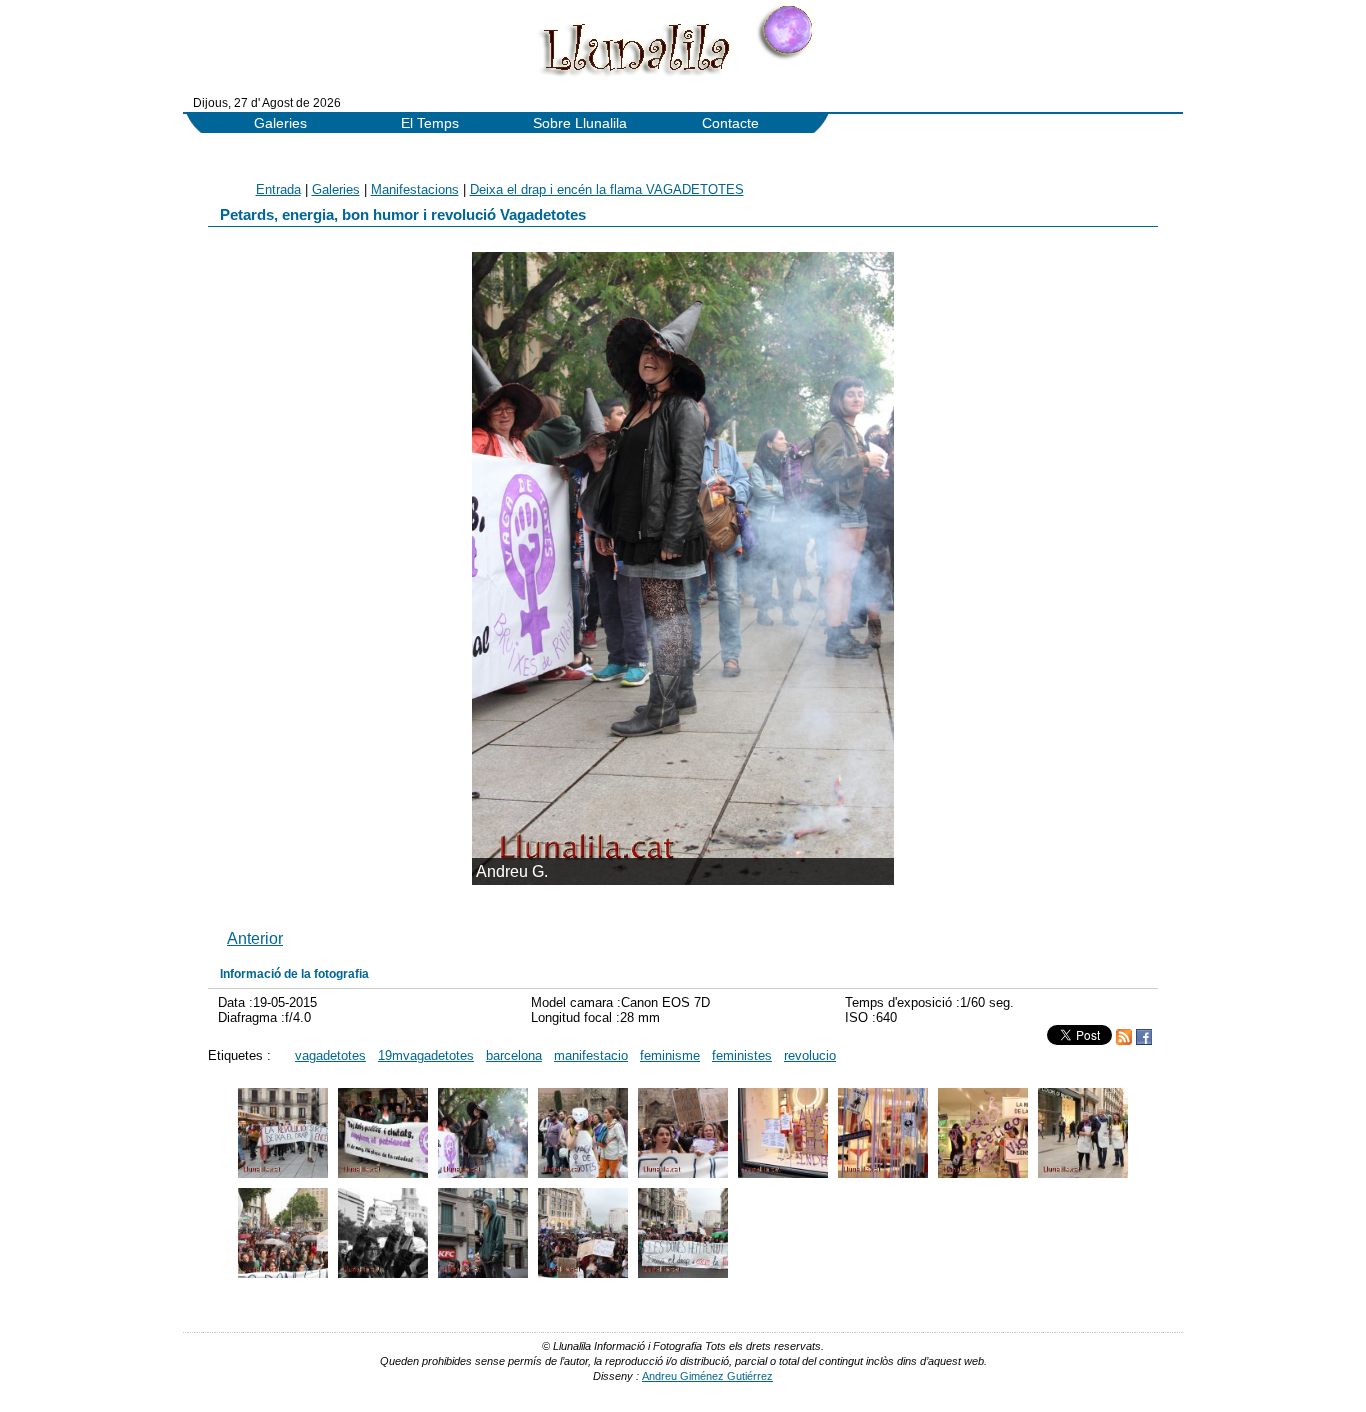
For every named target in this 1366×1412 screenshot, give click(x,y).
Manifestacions (415, 189)
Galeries (280, 123)
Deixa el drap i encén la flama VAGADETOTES (607, 189)
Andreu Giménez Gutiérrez (707, 1376)
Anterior (255, 938)
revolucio (810, 1055)
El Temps (430, 123)
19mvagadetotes (426, 1055)
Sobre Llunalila (580, 123)
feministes (742, 1055)
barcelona (514, 1055)
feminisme (670, 1055)
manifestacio (591, 1055)
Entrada (278, 189)
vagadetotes (330, 1055)
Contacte (730, 123)
